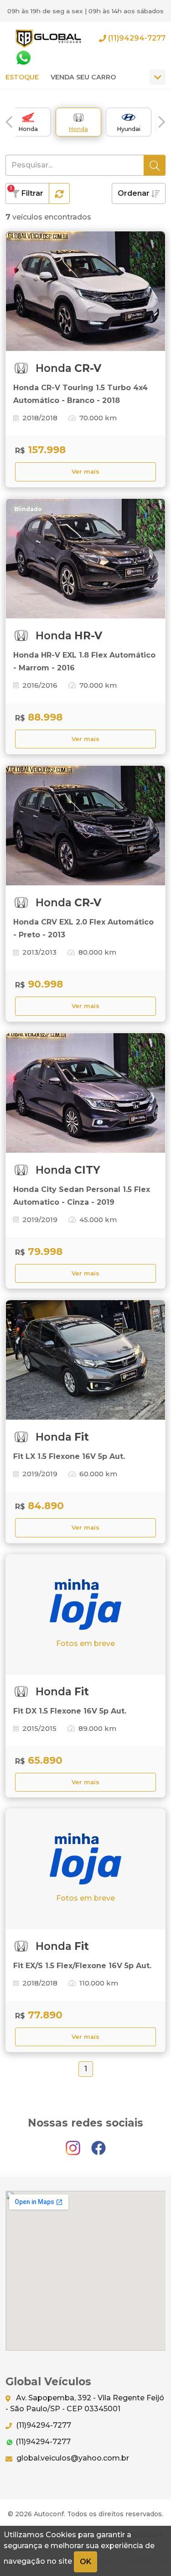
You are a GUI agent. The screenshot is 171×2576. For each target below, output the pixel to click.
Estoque (22, 77)
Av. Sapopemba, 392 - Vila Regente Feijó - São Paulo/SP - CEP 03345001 (85, 2403)
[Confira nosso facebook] (98, 2144)
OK (85, 2562)
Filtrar (27, 191)
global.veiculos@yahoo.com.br (72, 2458)
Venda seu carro (83, 77)
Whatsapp (23, 58)
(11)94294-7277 (136, 38)
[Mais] (158, 77)
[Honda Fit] (85, 1360)
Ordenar (135, 193)
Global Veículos (48, 38)
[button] (9, 122)
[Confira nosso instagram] (74, 2144)
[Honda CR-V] (85, 291)
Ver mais (85, 472)
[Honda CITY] (85, 1093)
